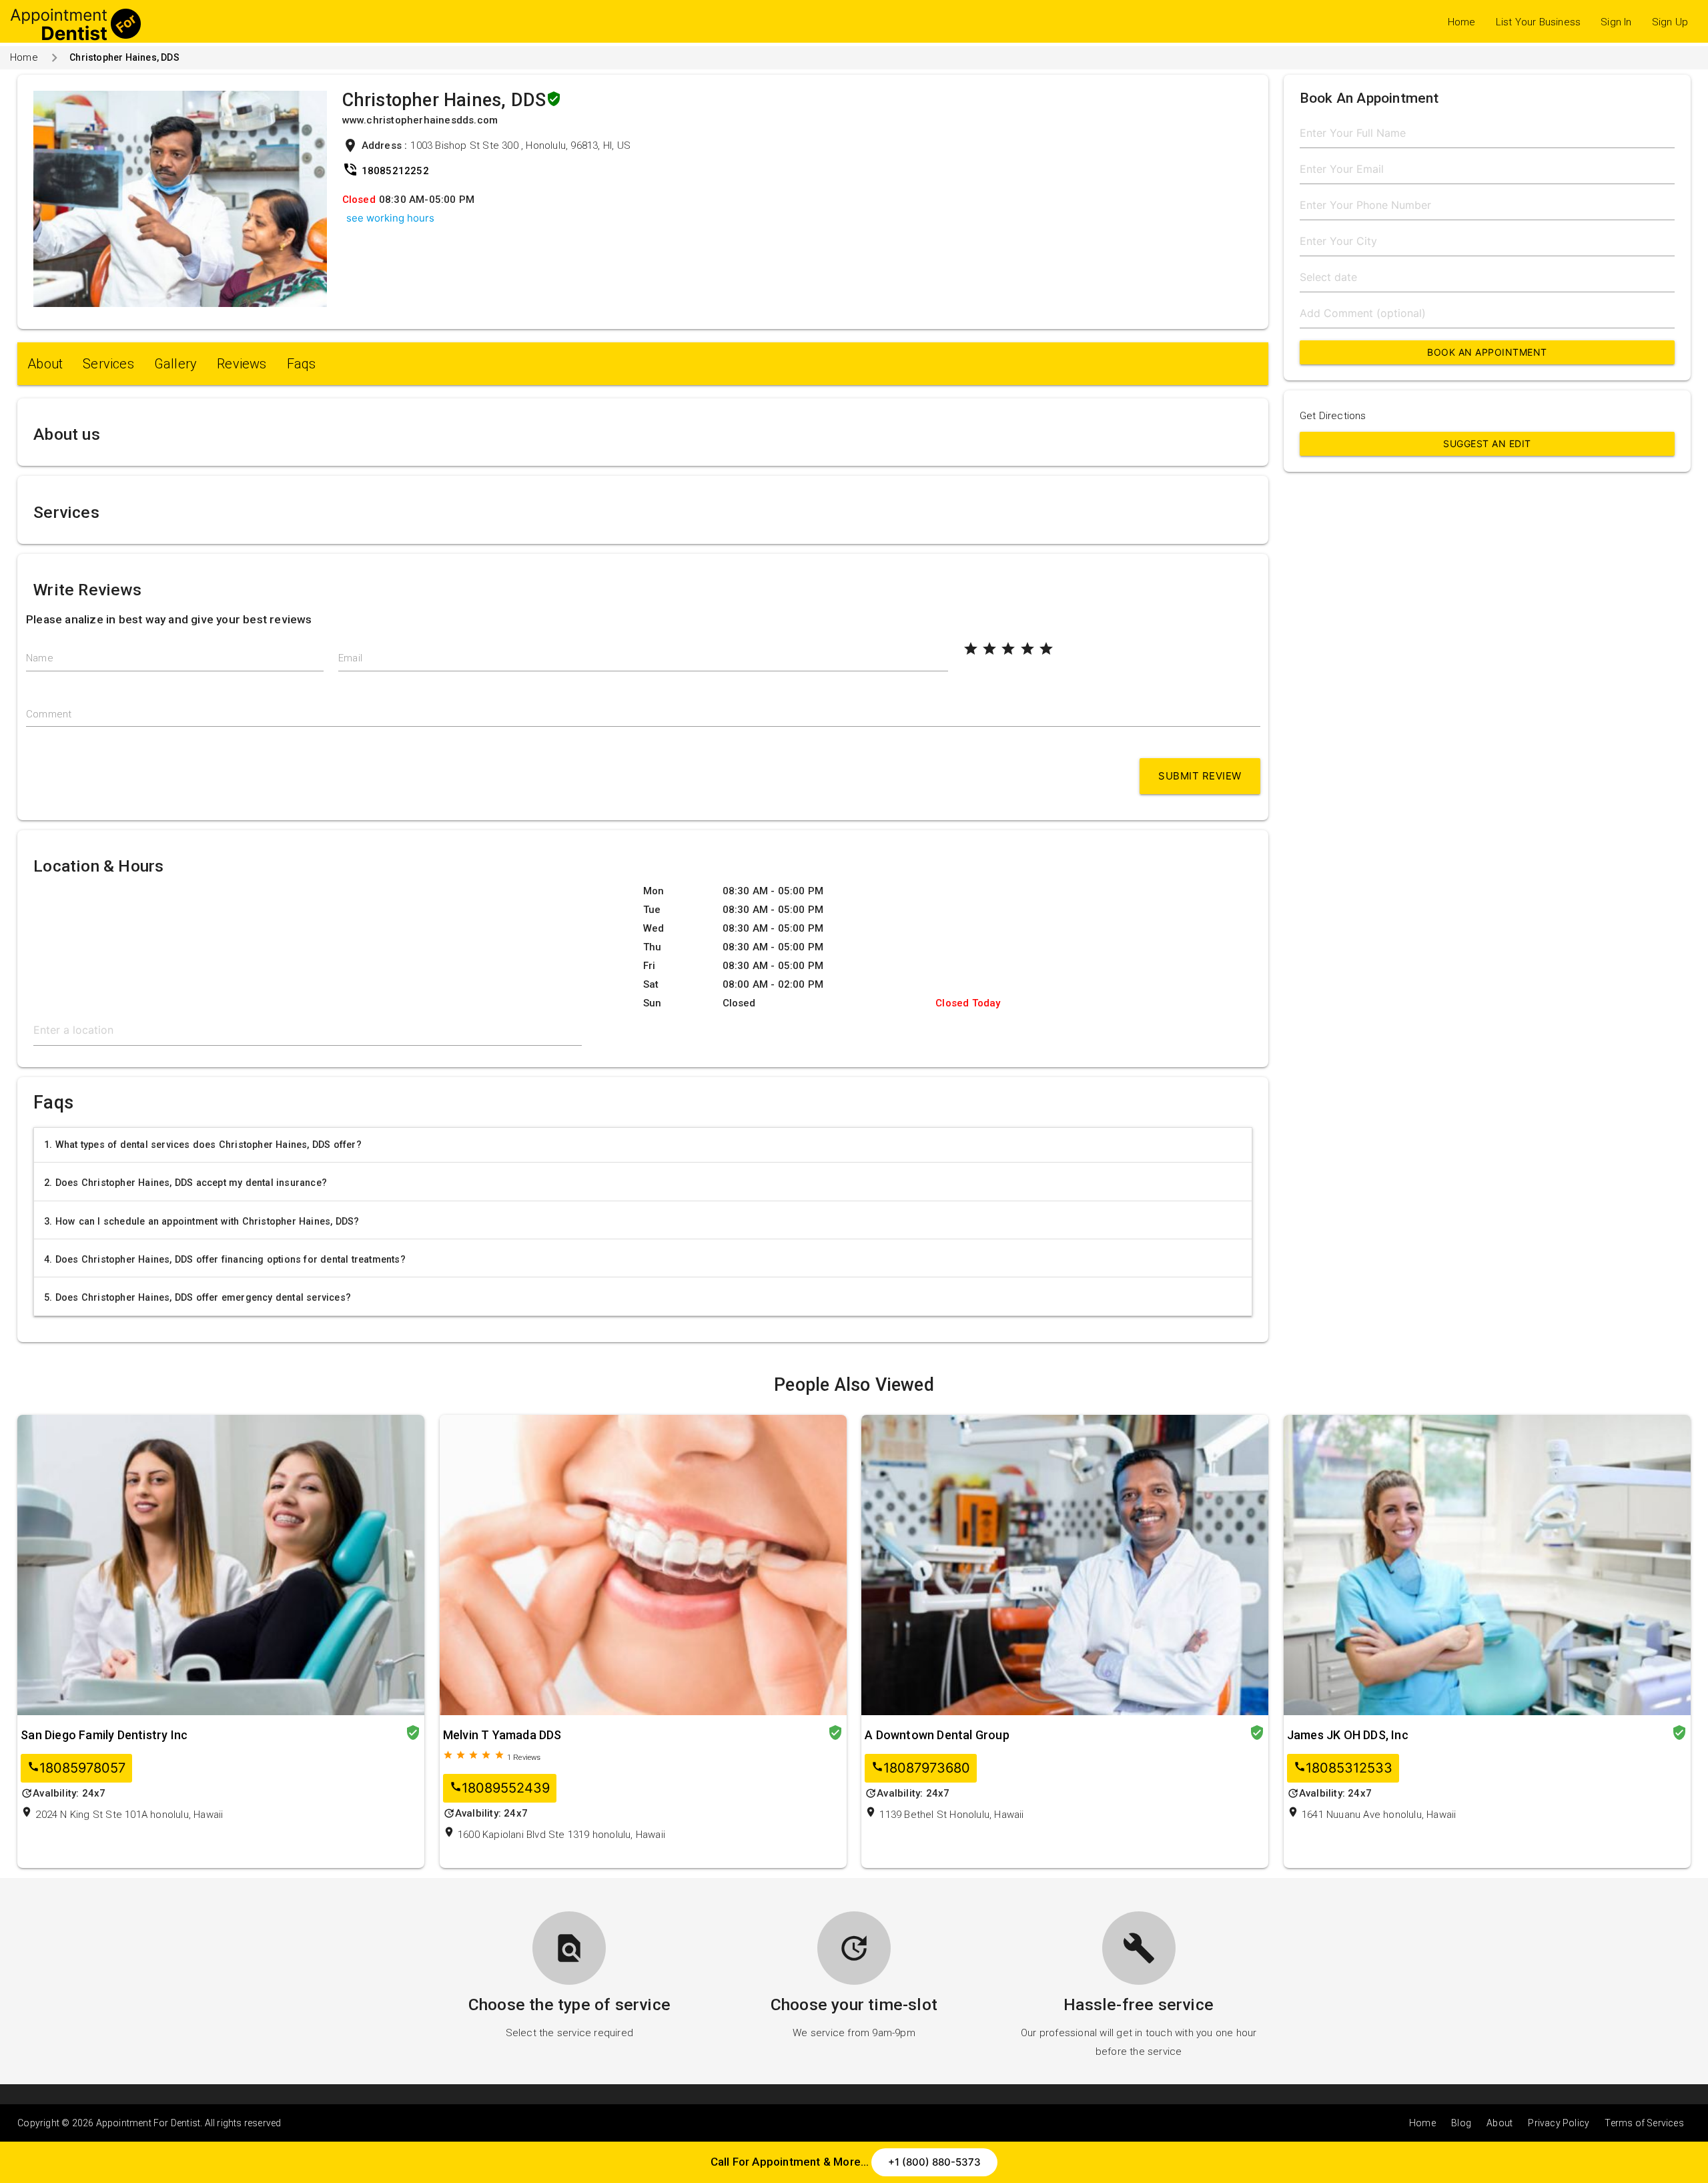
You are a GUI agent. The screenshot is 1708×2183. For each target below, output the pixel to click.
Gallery (175, 364)
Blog (1461, 2123)
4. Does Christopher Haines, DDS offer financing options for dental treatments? (225, 1259)
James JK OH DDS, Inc (1348, 1735)
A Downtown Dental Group (937, 1735)
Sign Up (1670, 22)
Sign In (1616, 22)
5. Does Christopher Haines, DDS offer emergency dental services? (197, 1297)
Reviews (242, 364)
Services (108, 364)
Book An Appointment (1487, 352)
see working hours (390, 218)
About (45, 364)
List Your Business (1539, 22)
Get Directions (1333, 416)
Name (40, 658)
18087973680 (921, 1768)
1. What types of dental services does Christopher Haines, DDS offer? (203, 1145)
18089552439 (500, 1788)
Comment (49, 714)
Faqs (302, 364)
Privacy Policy (1559, 2123)
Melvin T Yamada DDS (502, 1735)
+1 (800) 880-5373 (934, 2162)
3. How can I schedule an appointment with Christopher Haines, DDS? (201, 1221)
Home (1462, 22)
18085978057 (76, 1768)
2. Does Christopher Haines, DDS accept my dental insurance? (185, 1183)
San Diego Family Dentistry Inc (104, 1735)
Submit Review (1200, 776)
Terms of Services (1644, 2123)
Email (350, 658)
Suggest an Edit (1487, 443)
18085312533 (1343, 1768)
